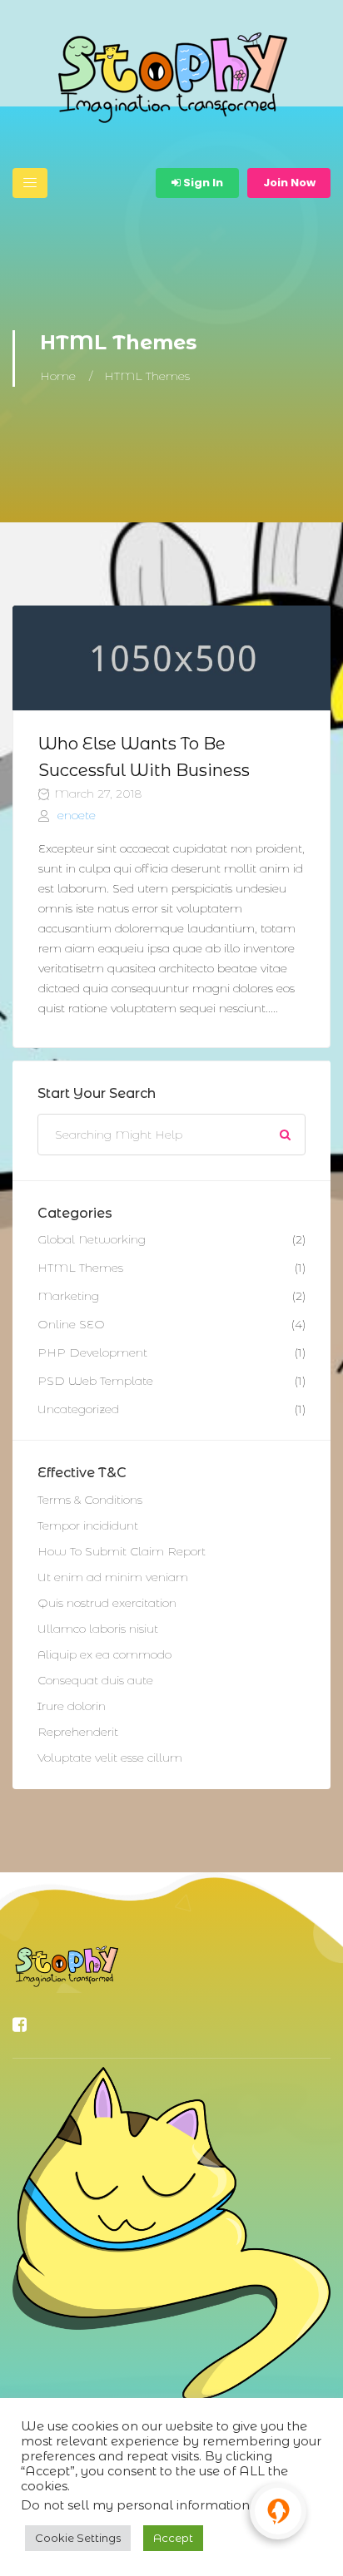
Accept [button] (173, 2538)
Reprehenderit (78, 1732)
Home (58, 376)
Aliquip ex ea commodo (104, 1654)
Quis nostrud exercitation (107, 1603)
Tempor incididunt (88, 1525)
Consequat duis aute (95, 1680)
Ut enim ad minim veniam (113, 1577)
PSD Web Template (95, 1381)
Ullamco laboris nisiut (98, 1629)
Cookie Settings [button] (78, 2538)
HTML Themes (80, 1268)
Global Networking (92, 1239)
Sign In (202, 183)
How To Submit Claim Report (122, 1551)
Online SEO (71, 1324)
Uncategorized (78, 1409)
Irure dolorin (72, 1706)
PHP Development (92, 1352)
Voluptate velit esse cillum (110, 1758)
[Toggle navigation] (30, 183)
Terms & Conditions (90, 1500)
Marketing (68, 1296)
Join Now (289, 183)
